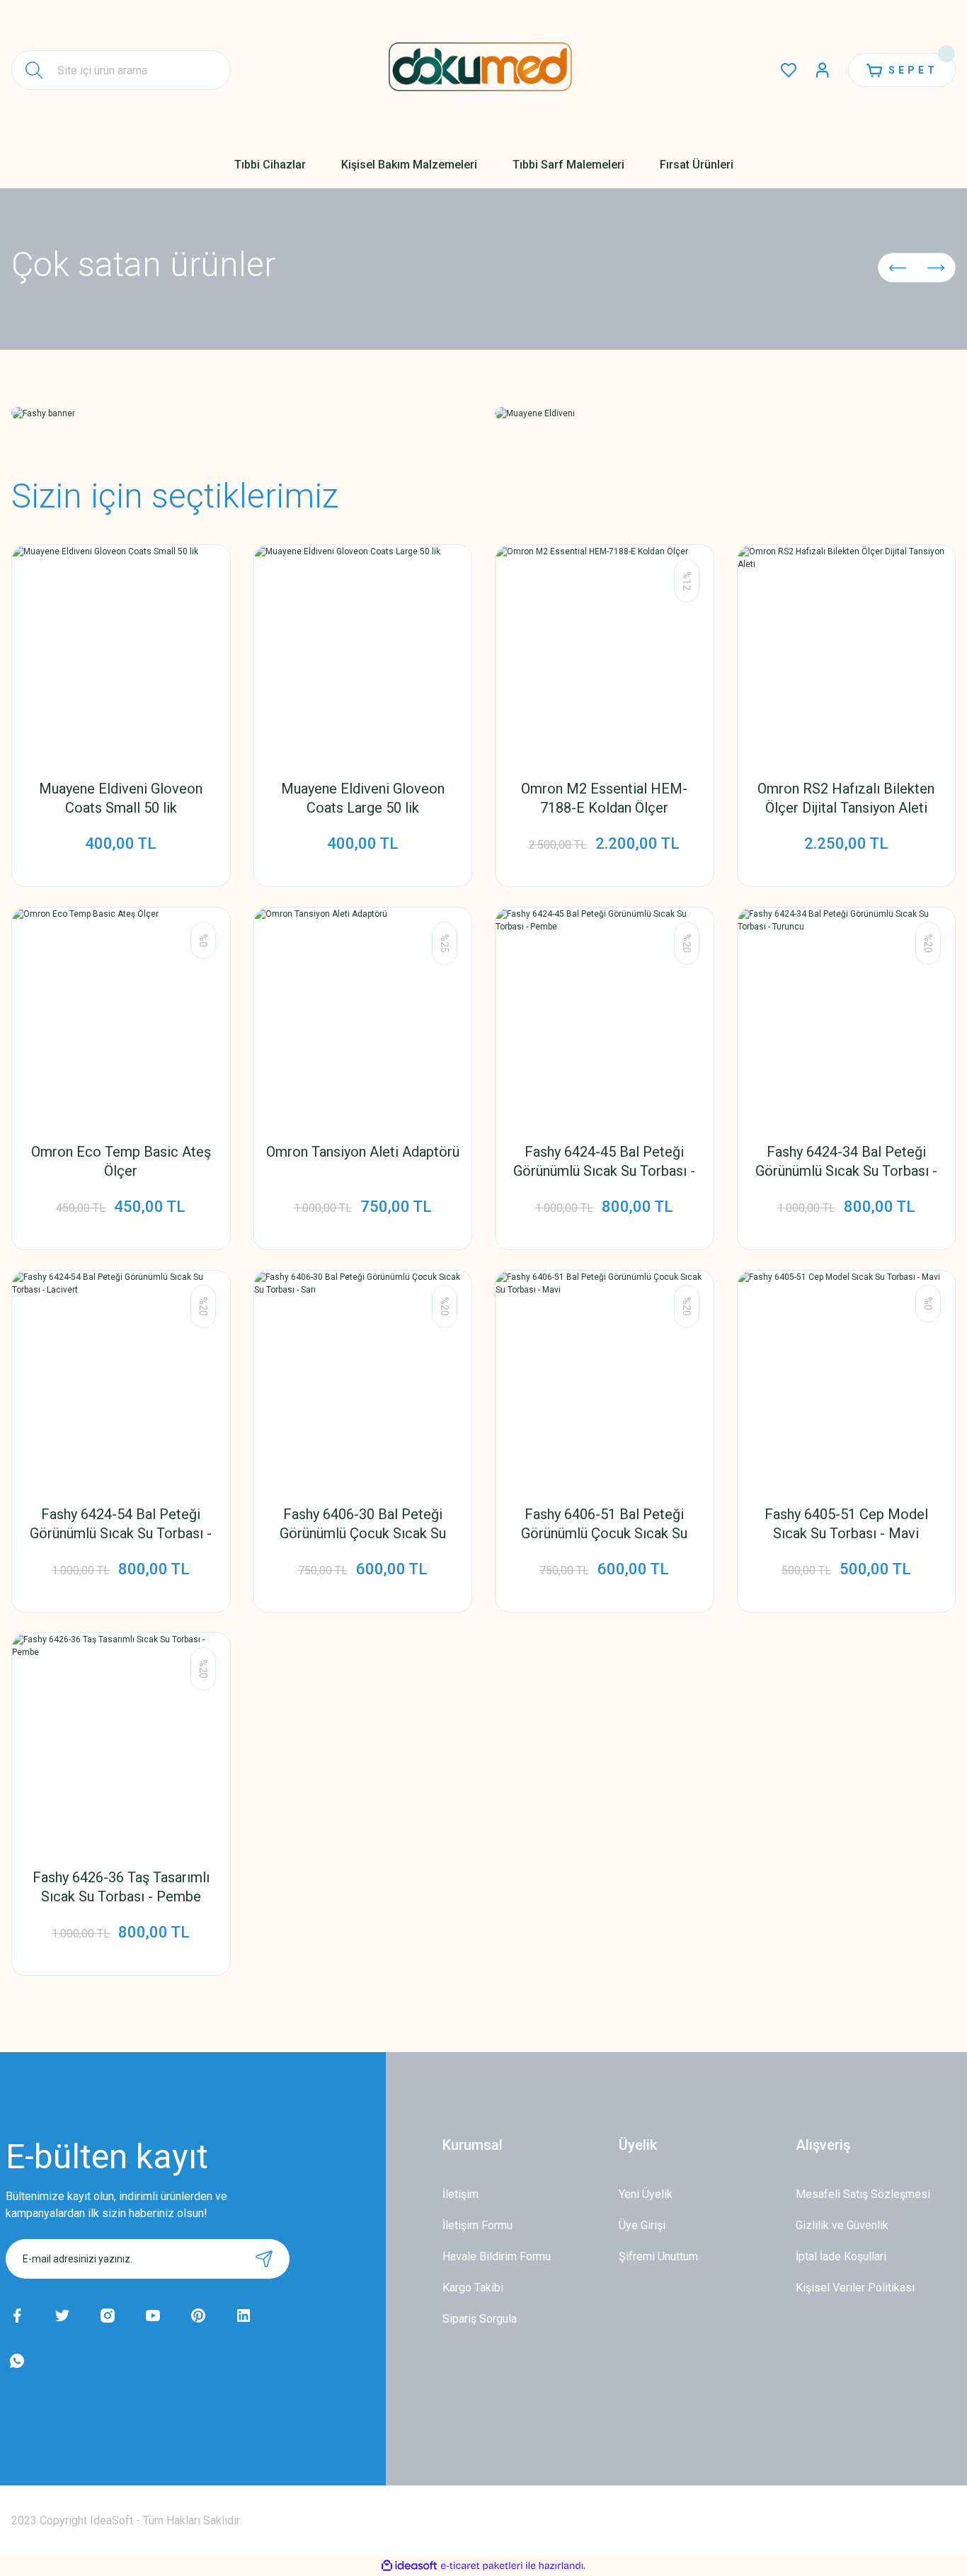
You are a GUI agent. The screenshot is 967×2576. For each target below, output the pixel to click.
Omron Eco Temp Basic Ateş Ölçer (121, 1161)
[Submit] (264, 2259)
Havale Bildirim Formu (497, 2256)
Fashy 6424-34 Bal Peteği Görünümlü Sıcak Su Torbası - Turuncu (846, 1162)
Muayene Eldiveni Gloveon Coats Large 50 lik (363, 798)
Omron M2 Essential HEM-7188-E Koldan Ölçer (604, 798)
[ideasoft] (409, 2566)
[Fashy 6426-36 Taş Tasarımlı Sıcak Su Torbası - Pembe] (121, 1742)
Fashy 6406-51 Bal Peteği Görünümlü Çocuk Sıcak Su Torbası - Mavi (604, 1524)
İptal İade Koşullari (841, 2256)
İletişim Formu (477, 2225)
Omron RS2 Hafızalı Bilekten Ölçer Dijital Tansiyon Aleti (846, 798)
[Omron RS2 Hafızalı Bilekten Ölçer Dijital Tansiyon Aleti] (847, 654)
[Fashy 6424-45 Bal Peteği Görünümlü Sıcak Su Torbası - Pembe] (605, 1017)
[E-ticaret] (482, 2566)
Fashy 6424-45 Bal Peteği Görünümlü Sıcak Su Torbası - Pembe (604, 1162)
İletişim (460, 2194)
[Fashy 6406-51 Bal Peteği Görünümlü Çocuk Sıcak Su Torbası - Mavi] (605, 1380)
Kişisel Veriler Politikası (855, 2288)
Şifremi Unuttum (658, 2256)
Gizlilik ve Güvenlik (842, 2225)
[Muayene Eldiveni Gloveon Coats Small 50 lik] (121, 654)
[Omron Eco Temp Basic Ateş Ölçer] (121, 1017)
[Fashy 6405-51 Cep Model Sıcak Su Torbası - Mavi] (847, 1380)
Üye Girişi (642, 2225)
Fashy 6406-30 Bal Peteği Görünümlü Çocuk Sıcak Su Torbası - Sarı (363, 1524)
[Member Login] (823, 70)
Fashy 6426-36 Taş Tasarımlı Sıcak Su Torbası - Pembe (121, 1887)
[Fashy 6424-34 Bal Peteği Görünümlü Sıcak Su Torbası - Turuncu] (847, 1017)
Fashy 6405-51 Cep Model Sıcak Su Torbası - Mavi (846, 1524)
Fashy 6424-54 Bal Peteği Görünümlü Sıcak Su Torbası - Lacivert (121, 1524)
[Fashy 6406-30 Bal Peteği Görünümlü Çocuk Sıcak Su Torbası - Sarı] (363, 1380)
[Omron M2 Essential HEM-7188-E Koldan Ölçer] (605, 654)
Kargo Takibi (473, 2288)
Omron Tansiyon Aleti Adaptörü (363, 1152)
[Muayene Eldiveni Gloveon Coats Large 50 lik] (363, 654)
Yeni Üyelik (646, 2194)
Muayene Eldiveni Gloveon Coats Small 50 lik (121, 798)
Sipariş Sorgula (480, 2319)
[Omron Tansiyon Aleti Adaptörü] (363, 1017)
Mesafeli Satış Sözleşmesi (863, 2194)
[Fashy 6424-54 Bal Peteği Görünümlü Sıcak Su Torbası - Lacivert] (121, 1380)
